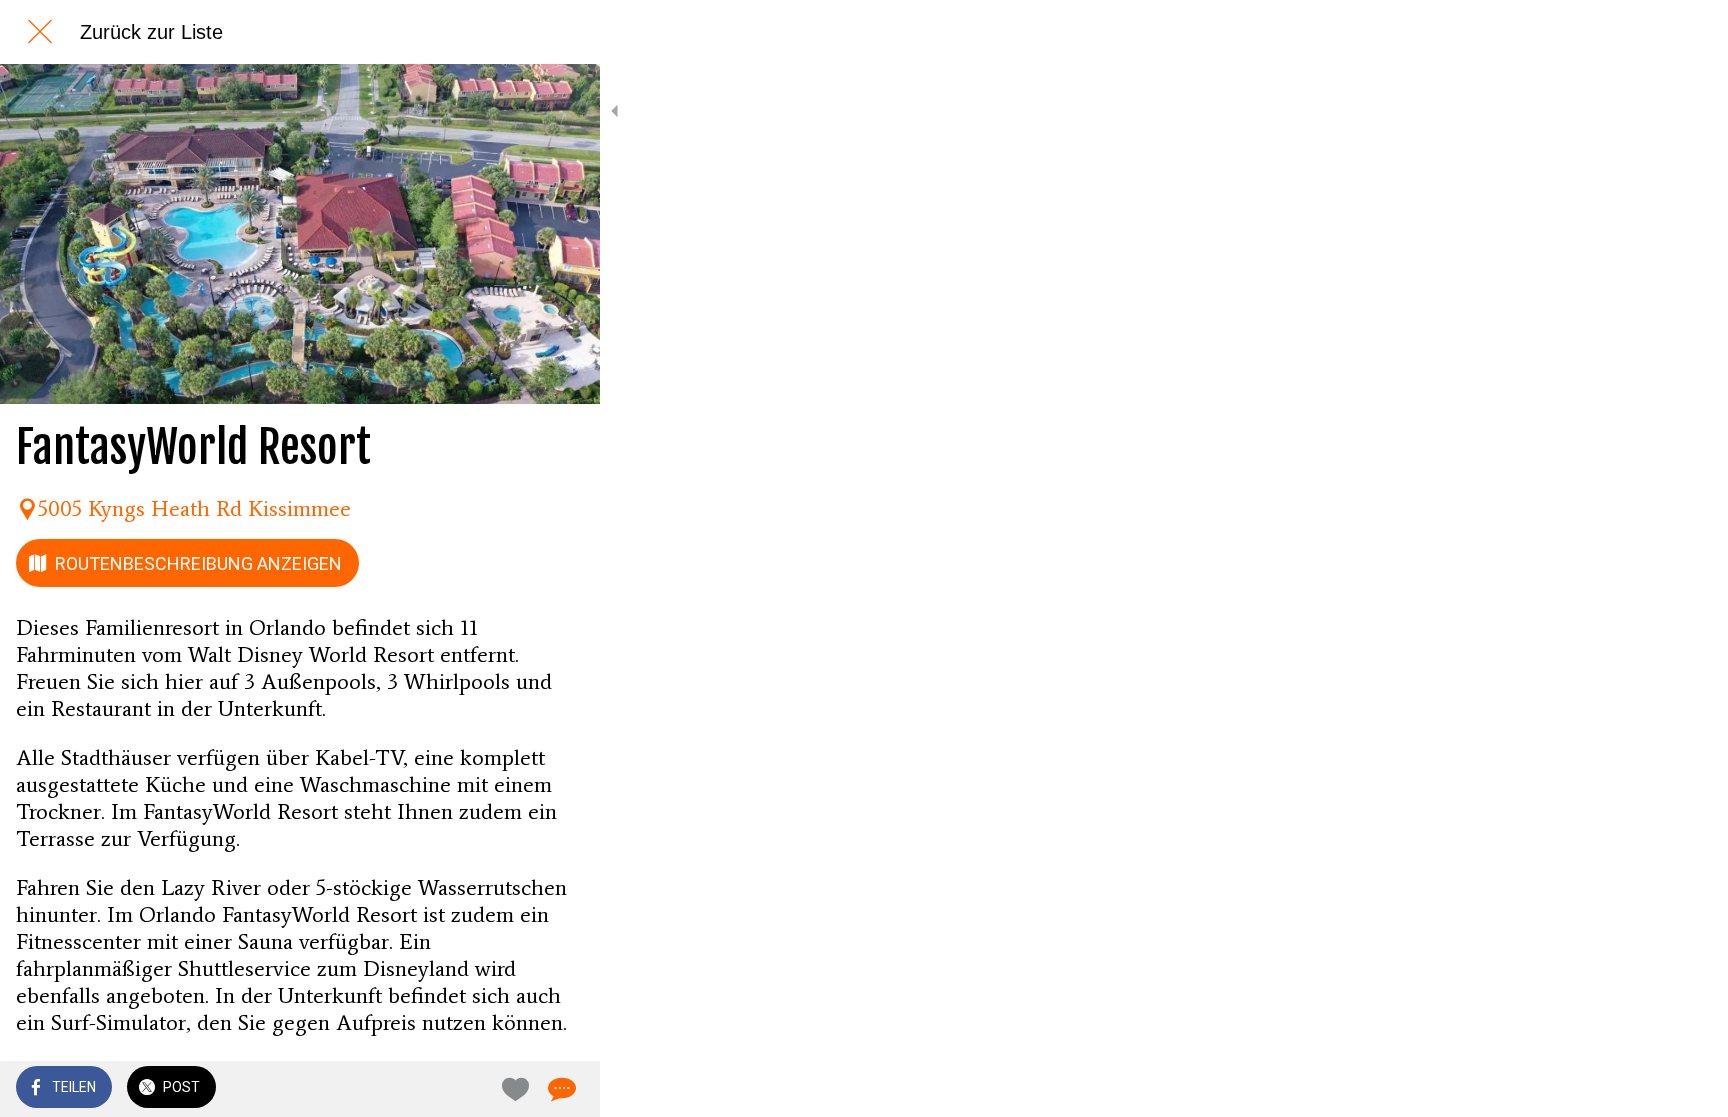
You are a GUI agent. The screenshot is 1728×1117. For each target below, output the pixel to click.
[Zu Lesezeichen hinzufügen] (512, 1089)
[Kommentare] (560, 1089)
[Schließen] (40, 32)
